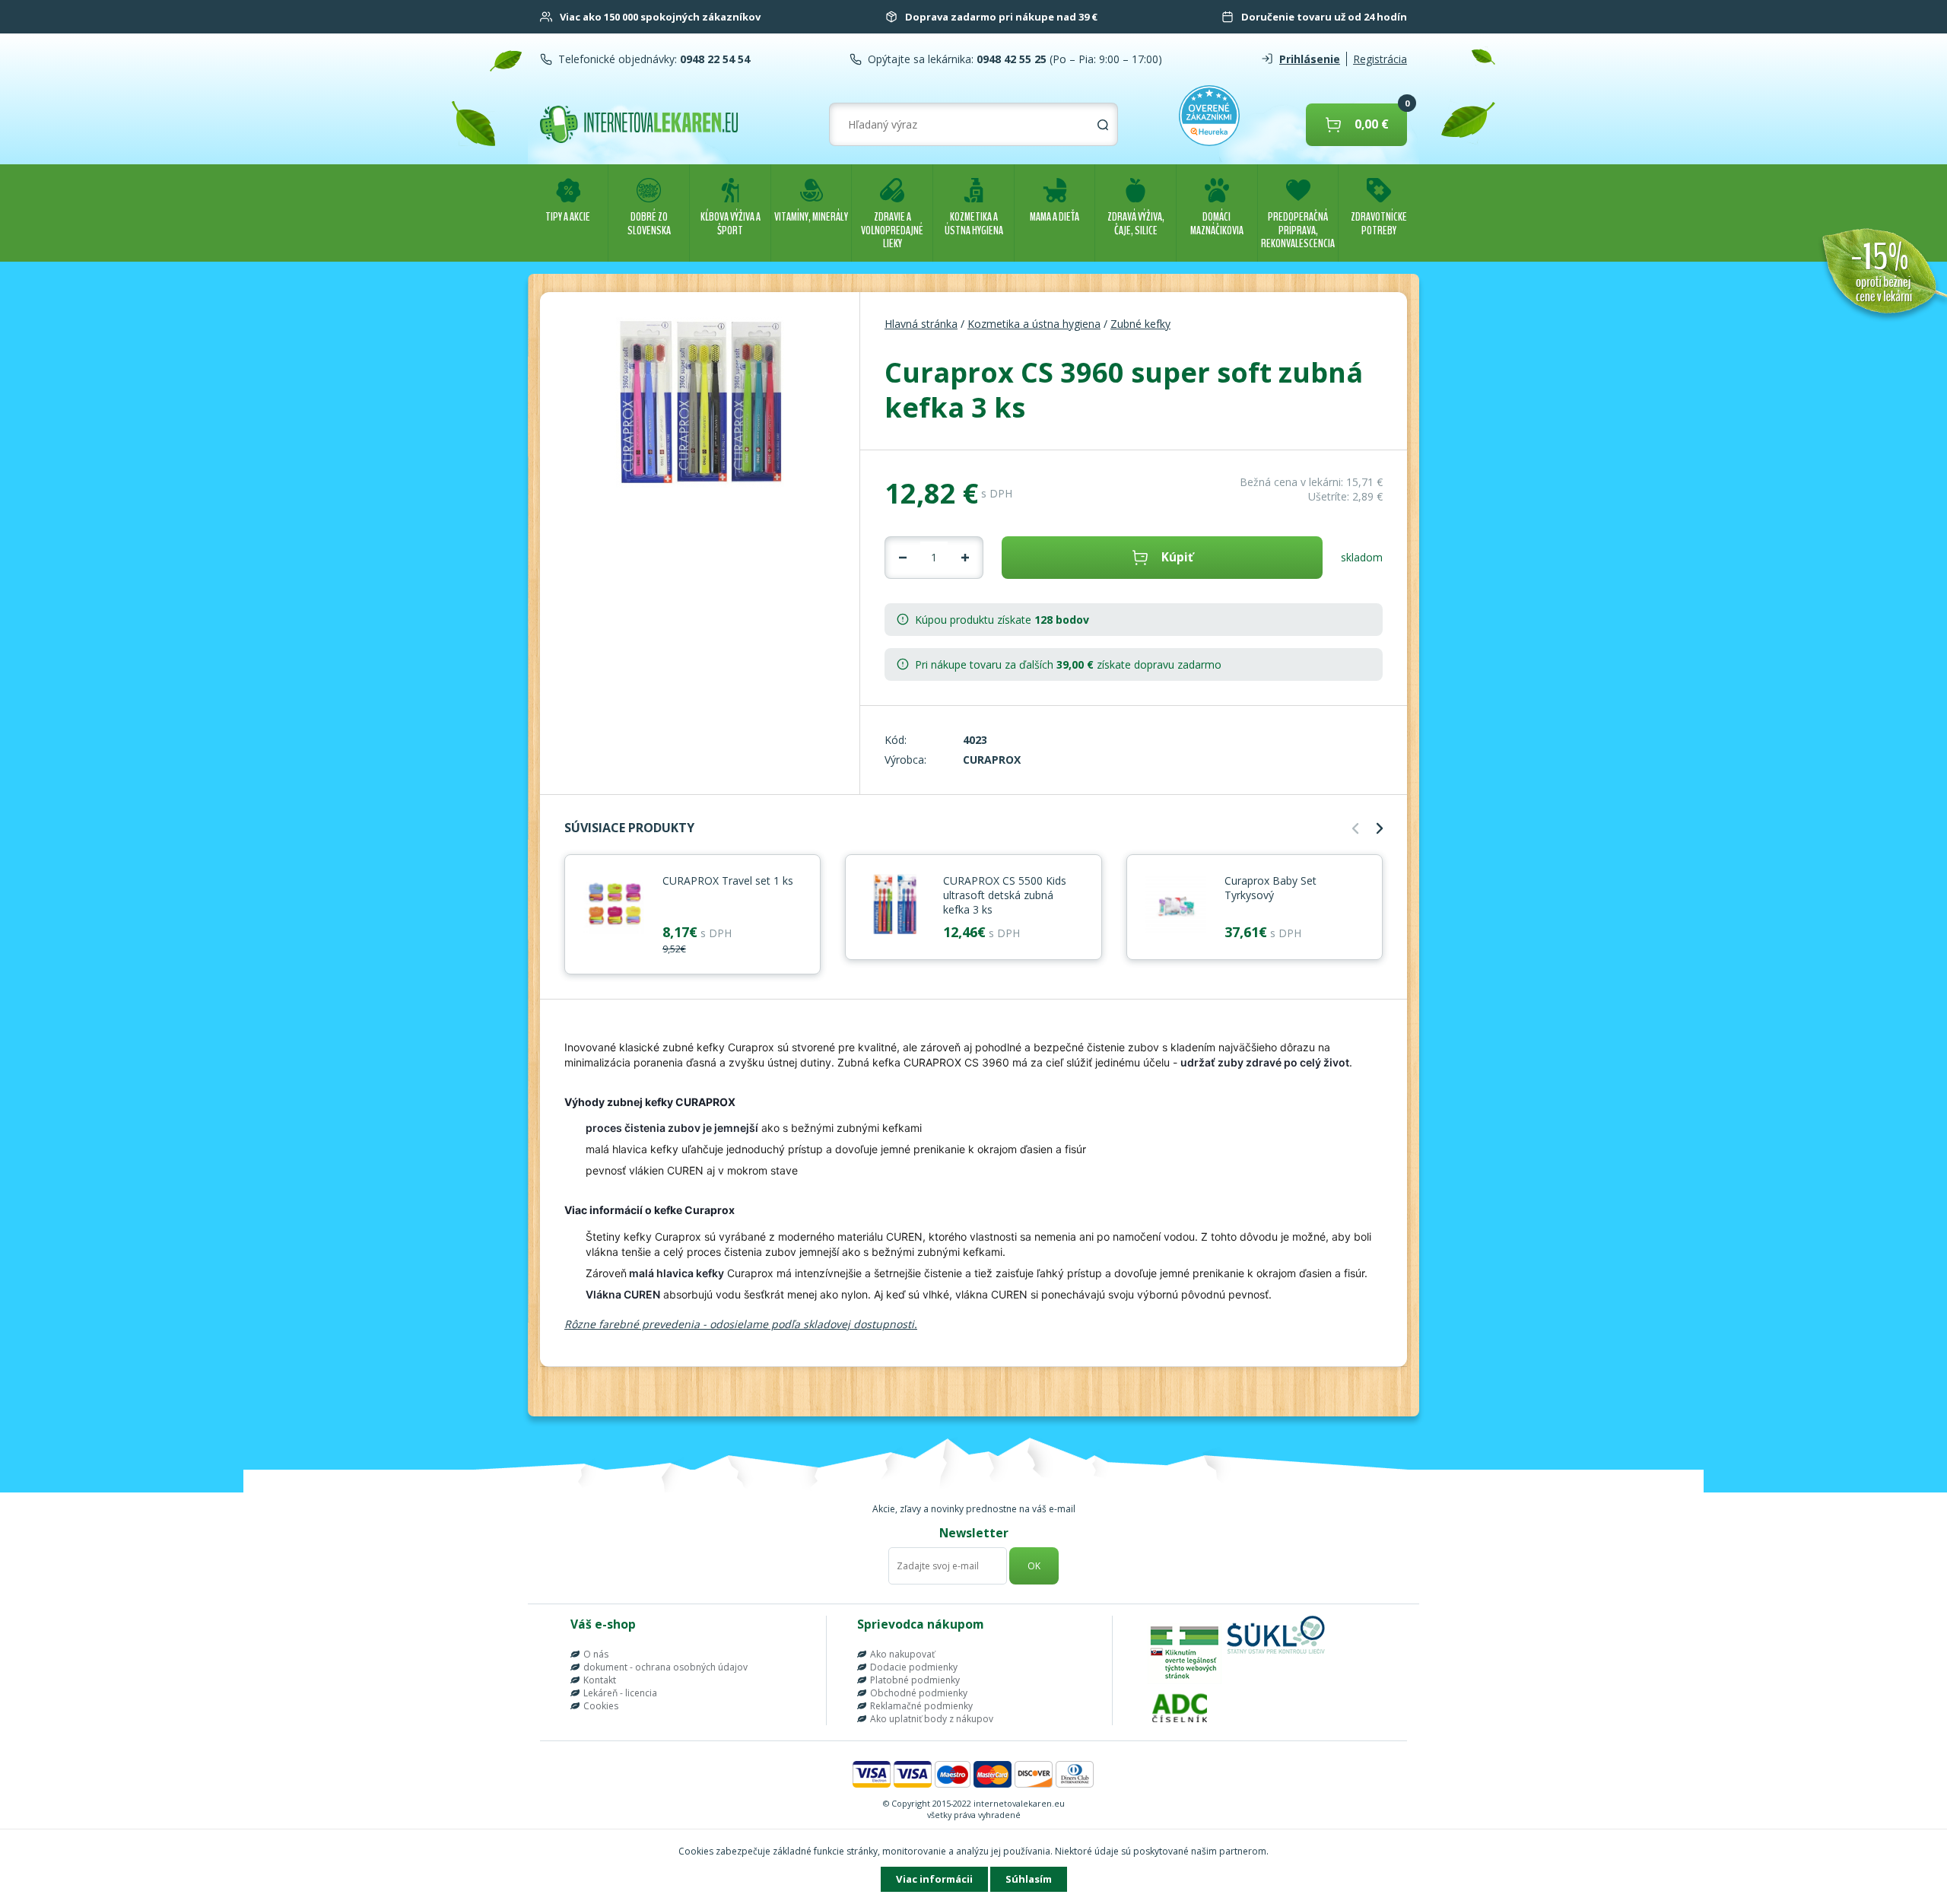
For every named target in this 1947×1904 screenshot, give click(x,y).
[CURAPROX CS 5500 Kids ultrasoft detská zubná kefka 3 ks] (894, 905)
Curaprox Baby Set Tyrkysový (1270, 888)
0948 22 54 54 (713, 59)
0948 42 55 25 (1010, 59)
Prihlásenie (1310, 59)
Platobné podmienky (915, 1680)
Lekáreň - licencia (620, 1693)
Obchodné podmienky (919, 1693)
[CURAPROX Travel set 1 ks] (614, 905)
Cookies (601, 1706)
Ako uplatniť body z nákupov (932, 1719)
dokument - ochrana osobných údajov (665, 1667)
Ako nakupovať (902, 1654)
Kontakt (600, 1680)
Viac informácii (934, 1879)
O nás (596, 1654)
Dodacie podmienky (914, 1667)
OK (1034, 1566)
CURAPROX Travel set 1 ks (728, 880)
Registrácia (1380, 59)
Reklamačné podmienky (921, 1706)
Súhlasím (1029, 1879)
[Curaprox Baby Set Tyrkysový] (1176, 905)
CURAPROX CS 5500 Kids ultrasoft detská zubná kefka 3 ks (1005, 895)
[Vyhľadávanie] (1103, 125)
